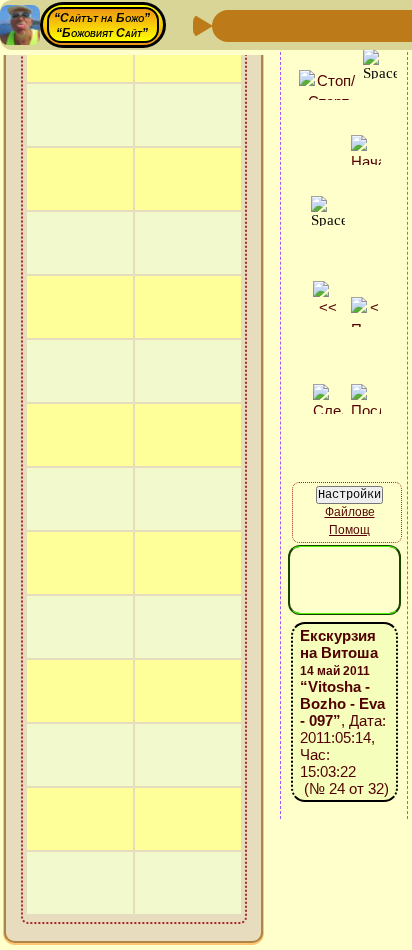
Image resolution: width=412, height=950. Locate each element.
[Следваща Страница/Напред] (262, 24)
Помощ (349, 530)
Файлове (350, 512)
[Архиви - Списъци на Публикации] (294, 24)
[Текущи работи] (358, 24)
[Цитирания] (326, 24)
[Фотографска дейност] (390, 24)
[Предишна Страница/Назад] (230, 24)
